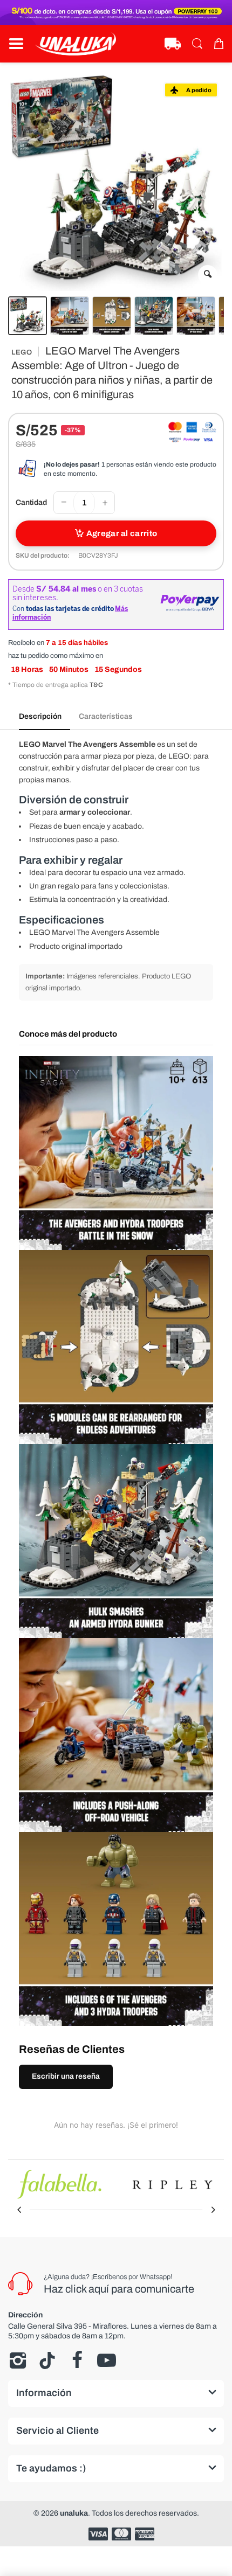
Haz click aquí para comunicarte (119, 2289)
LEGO (22, 352)
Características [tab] (106, 716)
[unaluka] (76, 44)
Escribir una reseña (66, 2076)
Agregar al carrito (122, 533)
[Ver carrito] (219, 44)
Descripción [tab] (40, 716)
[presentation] (19, 2210)
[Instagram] (18, 2360)
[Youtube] (107, 2360)
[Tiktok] (47, 2360)
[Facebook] (77, 2360)
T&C (96, 685)
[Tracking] (173, 44)
